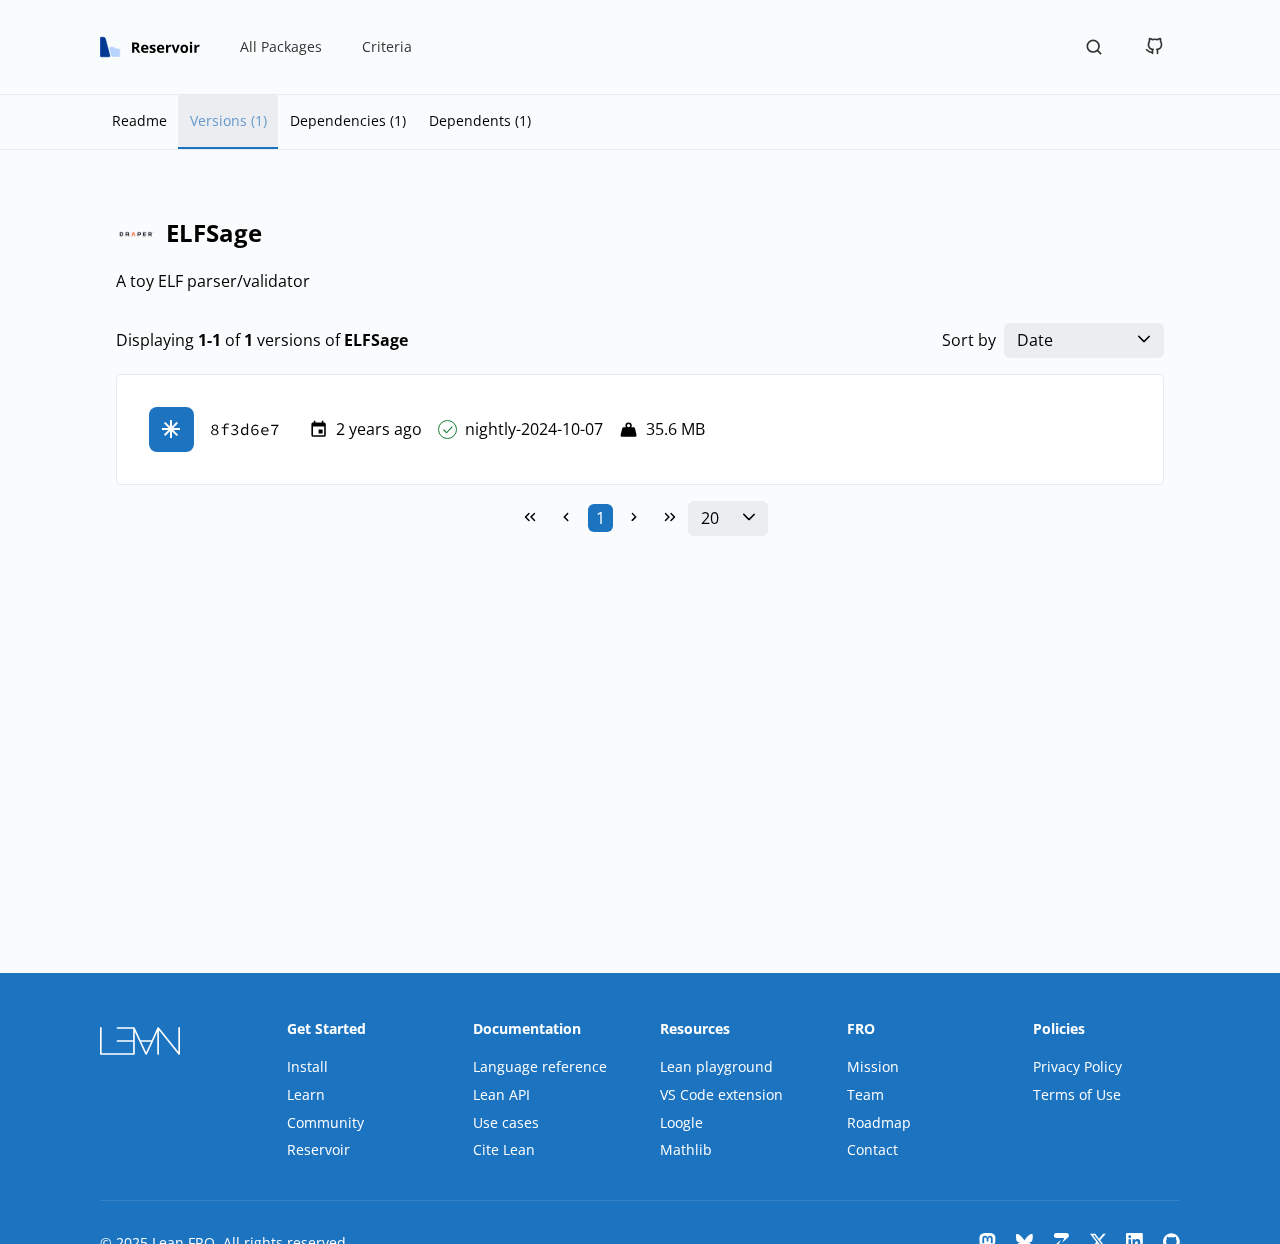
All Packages (281, 46)
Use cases (506, 1122)
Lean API (501, 1094)
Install (307, 1066)
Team (865, 1094)
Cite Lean (504, 1149)
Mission (873, 1066)
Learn (306, 1094)
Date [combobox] (1035, 340)
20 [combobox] (710, 518)
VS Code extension (721, 1094)
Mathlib (686, 1149)
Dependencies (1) (348, 120)
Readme (139, 120)
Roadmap (879, 1122)
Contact (872, 1149)
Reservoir (318, 1149)
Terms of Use (1077, 1094)
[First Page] (530, 518)
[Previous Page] (566, 518)
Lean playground (716, 1066)
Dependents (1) (480, 120)
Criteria (387, 46)
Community (325, 1122)
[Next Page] (634, 518)
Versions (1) (228, 120)
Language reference (540, 1066)
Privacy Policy (1077, 1066)
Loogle (681, 1122)
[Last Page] (670, 518)
